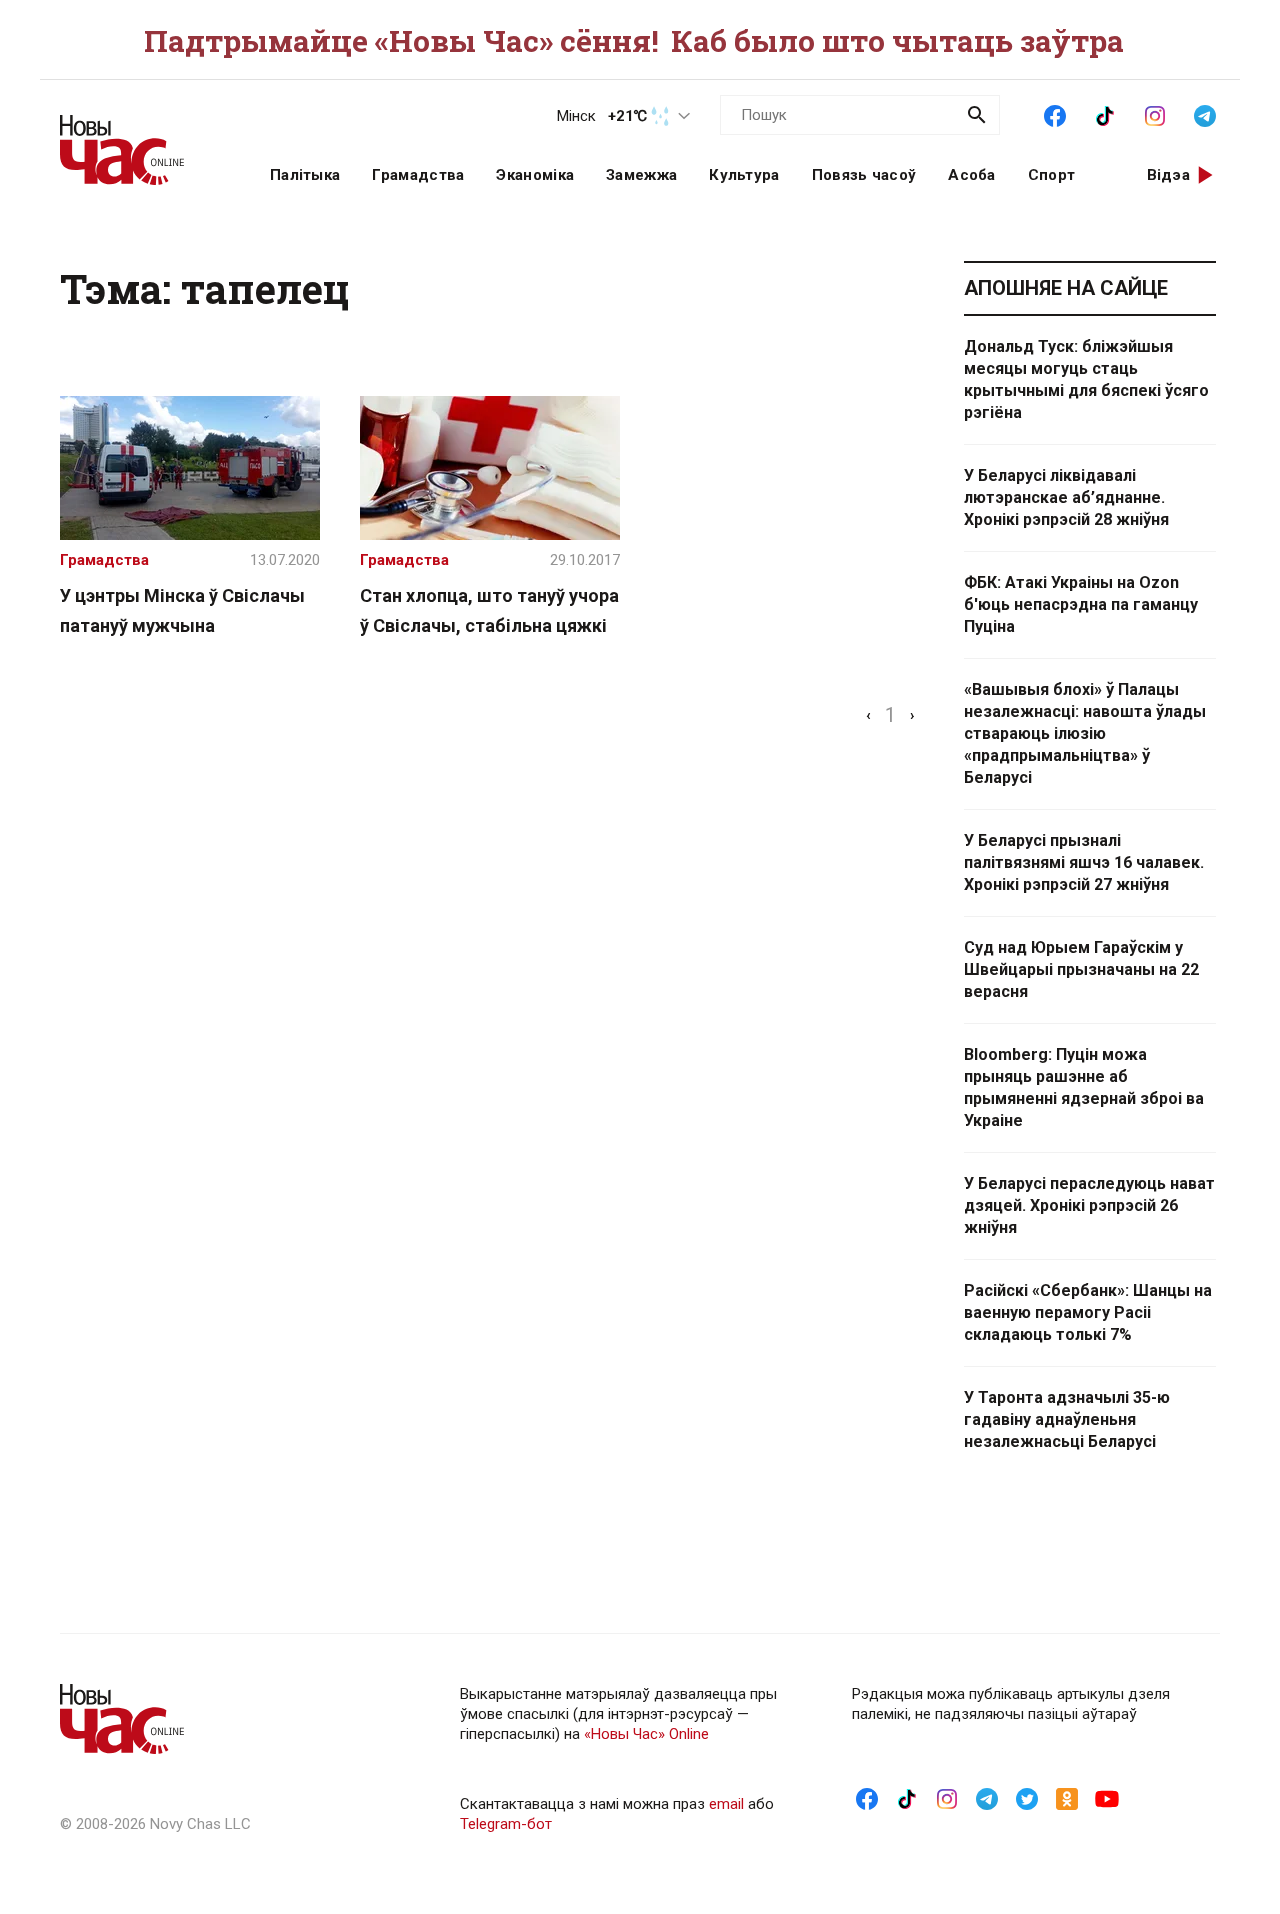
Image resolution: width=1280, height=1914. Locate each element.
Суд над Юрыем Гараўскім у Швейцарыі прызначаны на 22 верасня (1081, 969)
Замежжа (641, 175)
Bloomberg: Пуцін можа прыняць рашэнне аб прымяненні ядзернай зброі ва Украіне (1084, 1087)
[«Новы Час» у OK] (1067, 1798)
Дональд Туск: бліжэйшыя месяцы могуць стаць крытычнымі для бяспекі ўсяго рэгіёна (1086, 379)
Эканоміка (535, 175)
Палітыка (305, 175)
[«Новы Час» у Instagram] (1155, 114)
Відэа (1169, 175)
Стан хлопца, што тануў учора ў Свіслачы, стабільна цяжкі (489, 610)
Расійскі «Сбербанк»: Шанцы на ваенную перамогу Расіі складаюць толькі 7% (1088, 1312)
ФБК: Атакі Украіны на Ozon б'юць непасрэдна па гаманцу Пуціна (1081, 604)
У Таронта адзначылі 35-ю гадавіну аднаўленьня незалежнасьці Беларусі (1067, 1419)
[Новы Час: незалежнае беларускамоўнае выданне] (140, 140)
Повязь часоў (864, 175)
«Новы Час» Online (646, 1734)
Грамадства (418, 175)
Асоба (972, 175)
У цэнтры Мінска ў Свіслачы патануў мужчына (182, 610)
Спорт (1052, 175)
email (726, 1804)
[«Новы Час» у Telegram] (1205, 114)
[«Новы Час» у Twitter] (1027, 1798)
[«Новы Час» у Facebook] (1055, 114)
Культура (744, 175)
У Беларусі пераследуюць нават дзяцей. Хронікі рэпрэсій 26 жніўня (1089, 1205)
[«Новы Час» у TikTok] (1105, 114)
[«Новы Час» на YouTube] (1107, 1798)
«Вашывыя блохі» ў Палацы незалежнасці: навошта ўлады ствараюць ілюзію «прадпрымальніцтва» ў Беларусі (1085, 733)
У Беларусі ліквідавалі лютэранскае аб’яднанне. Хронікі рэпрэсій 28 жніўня (1066, 497)
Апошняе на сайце (1066, 288)
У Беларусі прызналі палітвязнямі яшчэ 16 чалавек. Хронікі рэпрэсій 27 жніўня (1084, 862)
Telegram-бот (506, 1824)
